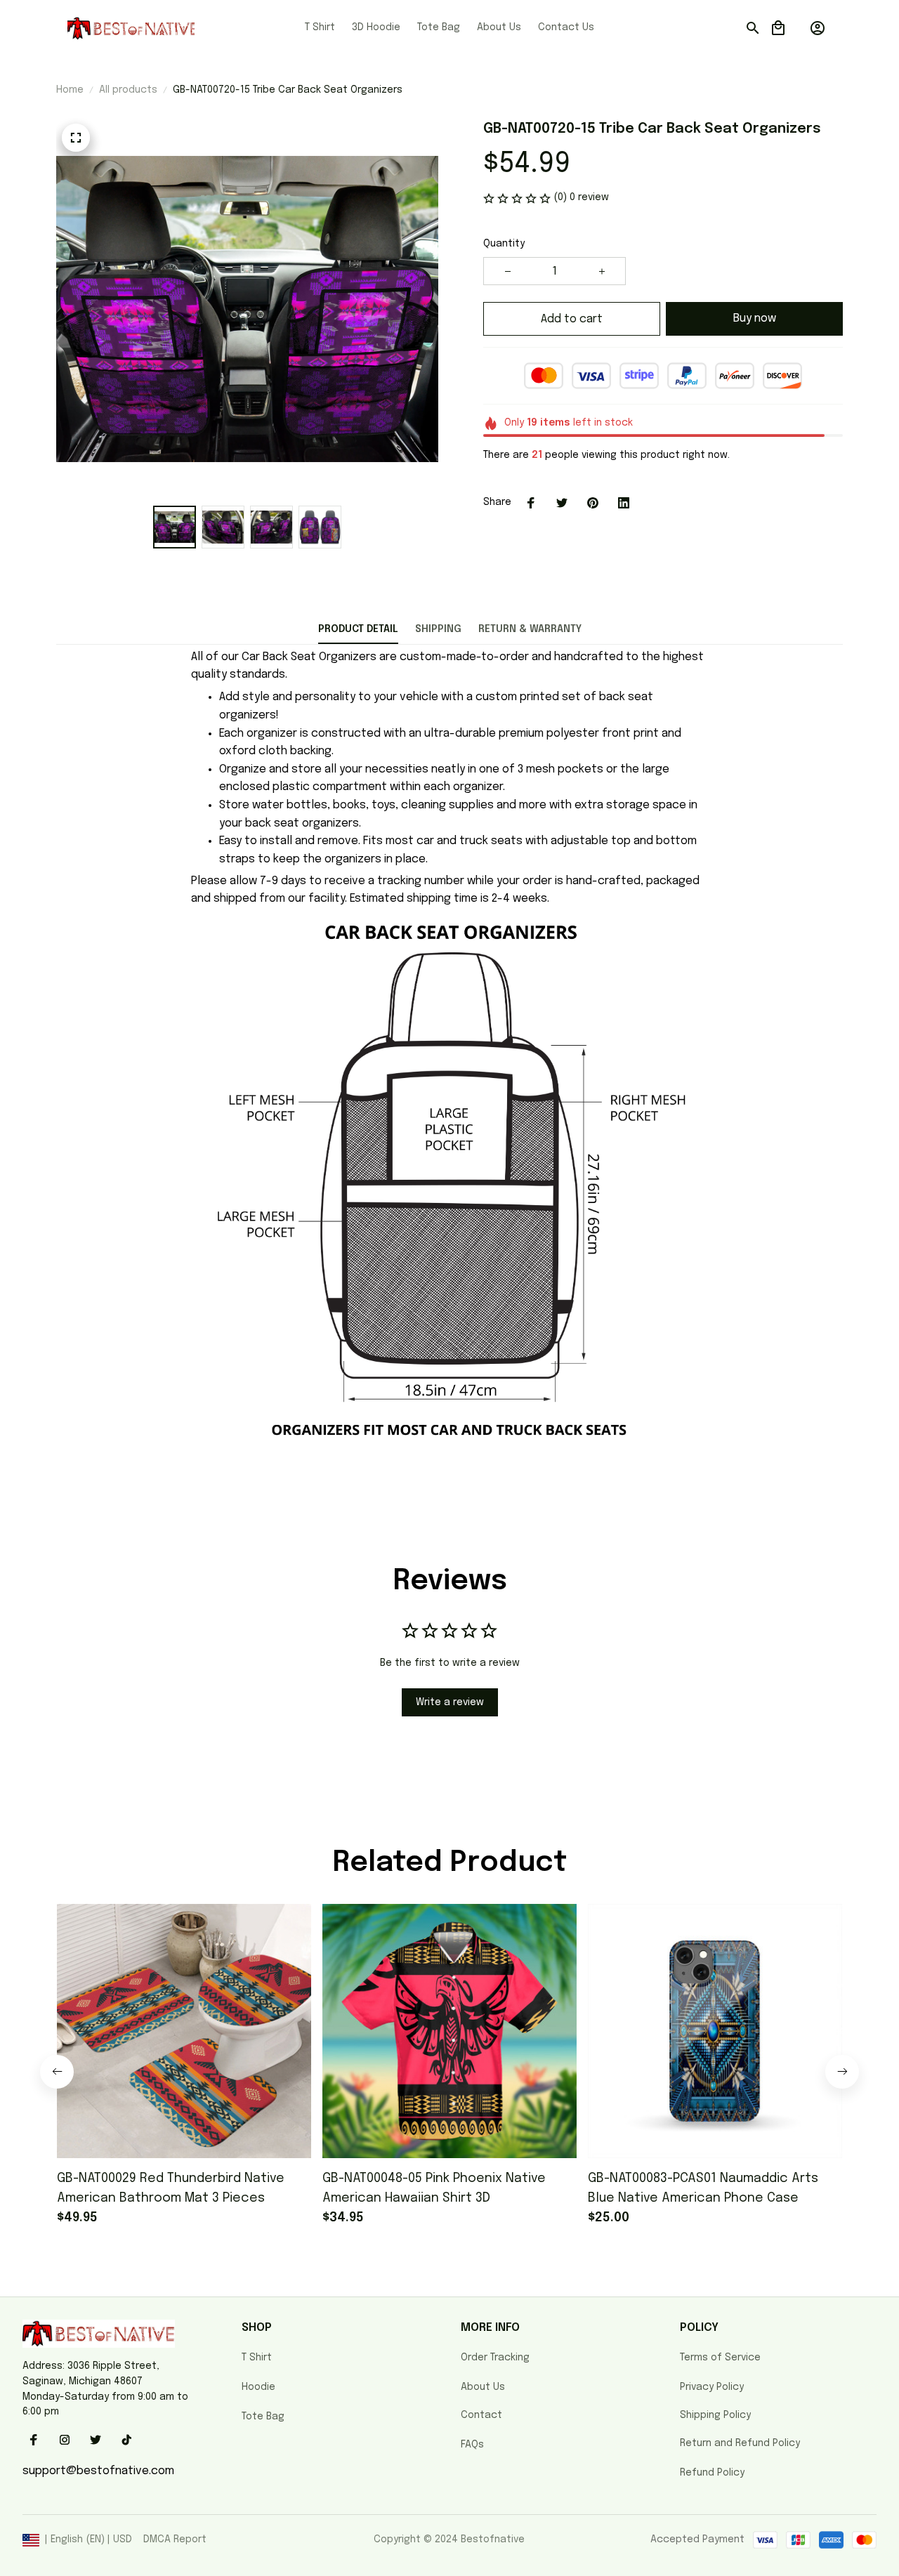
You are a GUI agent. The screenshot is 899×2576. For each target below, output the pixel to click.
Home (70, 90)
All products (128, 90)
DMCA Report (175, 2539)
